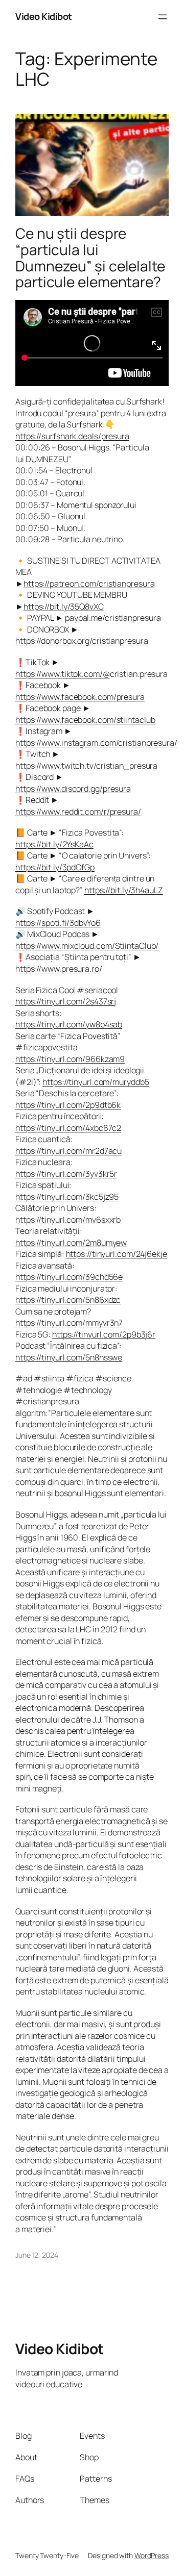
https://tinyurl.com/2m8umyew (71, 1243)
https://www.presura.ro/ (59, 969)
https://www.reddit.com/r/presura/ (78, 812)
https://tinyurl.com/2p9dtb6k (68, 1105)
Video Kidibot (44, 16)
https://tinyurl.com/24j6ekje (117, 1254)
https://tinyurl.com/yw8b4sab (69, 1024)
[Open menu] (163, 17)
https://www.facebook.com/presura (80, 697)
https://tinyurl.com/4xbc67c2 (68, 1128)
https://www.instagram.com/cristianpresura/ (96, 743)
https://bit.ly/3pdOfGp (55, 867)
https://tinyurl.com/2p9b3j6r (104, 1334)
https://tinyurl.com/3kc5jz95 (67, 1197)
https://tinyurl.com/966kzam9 (70, 1059)
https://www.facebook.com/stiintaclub (85, 720)
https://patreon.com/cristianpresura (89, 584)
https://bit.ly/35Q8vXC (64, 607)
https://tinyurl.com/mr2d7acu (68, 1151)
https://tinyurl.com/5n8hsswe (69, 1357)
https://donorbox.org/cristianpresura (82, 641)
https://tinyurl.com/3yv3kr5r (66, 1174)
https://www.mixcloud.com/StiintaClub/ (87, 946)
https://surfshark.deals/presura (72, 436)
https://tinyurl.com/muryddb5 (96, 1082)
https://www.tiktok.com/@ (63, 674)
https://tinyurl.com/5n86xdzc (68, 1300)
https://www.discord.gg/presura (73, 789)
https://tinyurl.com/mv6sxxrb (68, 1220)
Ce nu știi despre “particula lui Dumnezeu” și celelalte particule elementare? (90, 258)
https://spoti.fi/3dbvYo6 (58, 923)
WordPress (152, 2555)
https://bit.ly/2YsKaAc (54, 844)
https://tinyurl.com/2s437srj (66, 1001)
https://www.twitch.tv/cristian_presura (86, 766)
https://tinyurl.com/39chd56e (69, 1277)
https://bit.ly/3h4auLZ (124, 890)
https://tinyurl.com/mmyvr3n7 (69, 1323)
